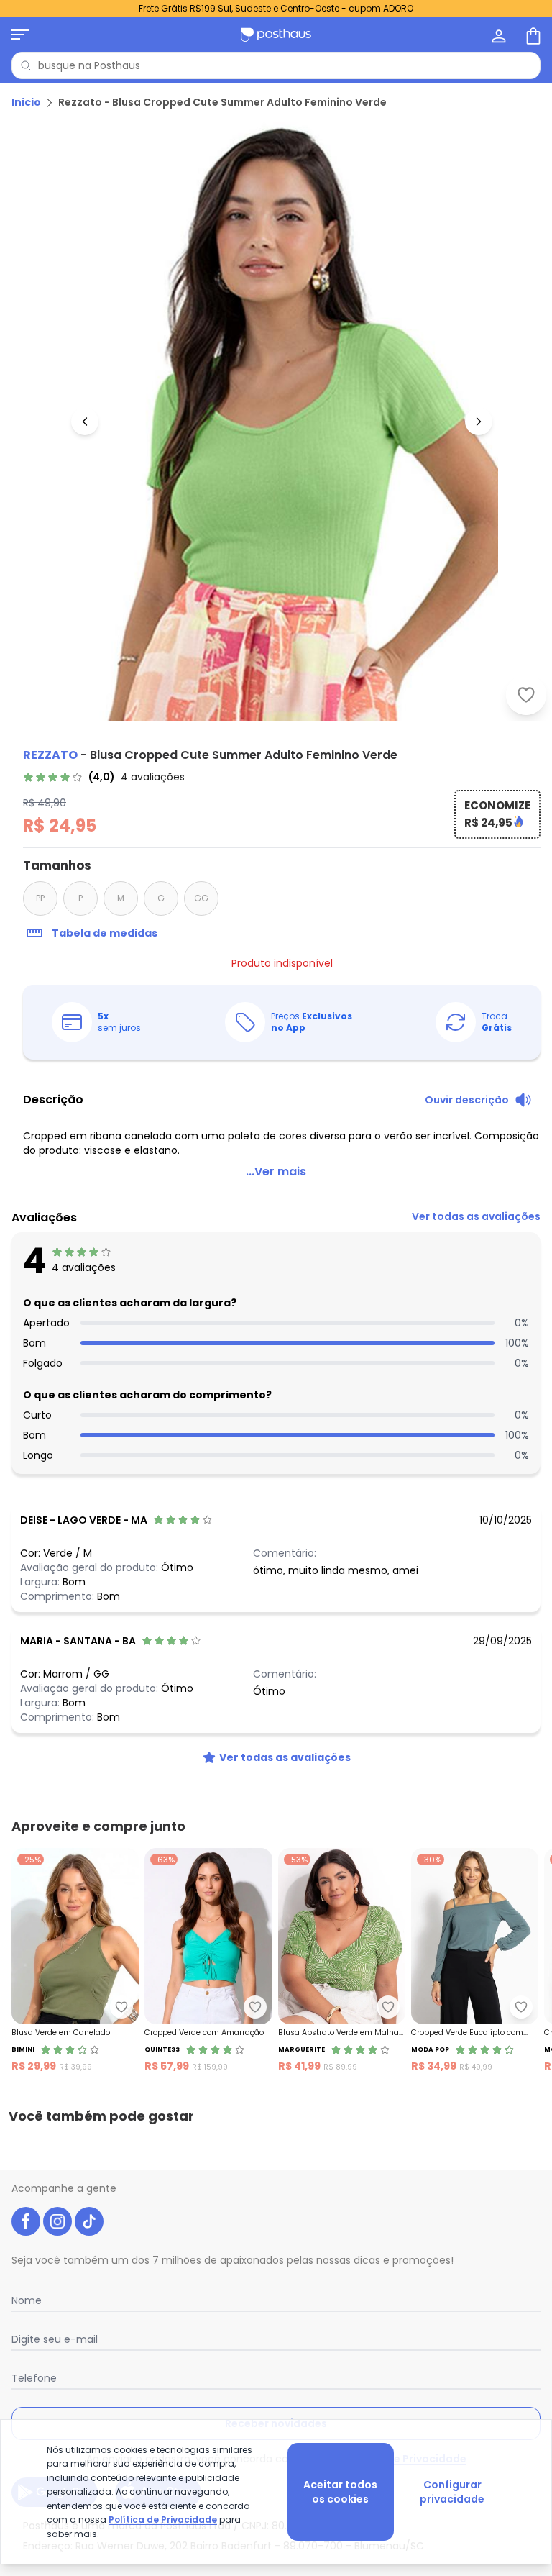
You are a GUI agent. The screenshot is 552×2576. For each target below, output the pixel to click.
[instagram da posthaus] (57, 2221)
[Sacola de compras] (532, 35)
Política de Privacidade (163, 2520)
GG (201, 898)
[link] (104, 777)
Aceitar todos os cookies (340, 2492)
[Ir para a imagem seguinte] (479, 422)
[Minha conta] (497, 35)
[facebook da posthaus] (26, 2221)
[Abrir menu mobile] (20, 35)
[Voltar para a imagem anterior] (85, 422)
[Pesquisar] (26, 65)
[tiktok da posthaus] (89, 2221)
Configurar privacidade (452, 2492)
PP (40, 898)
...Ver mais (276, 1171)
